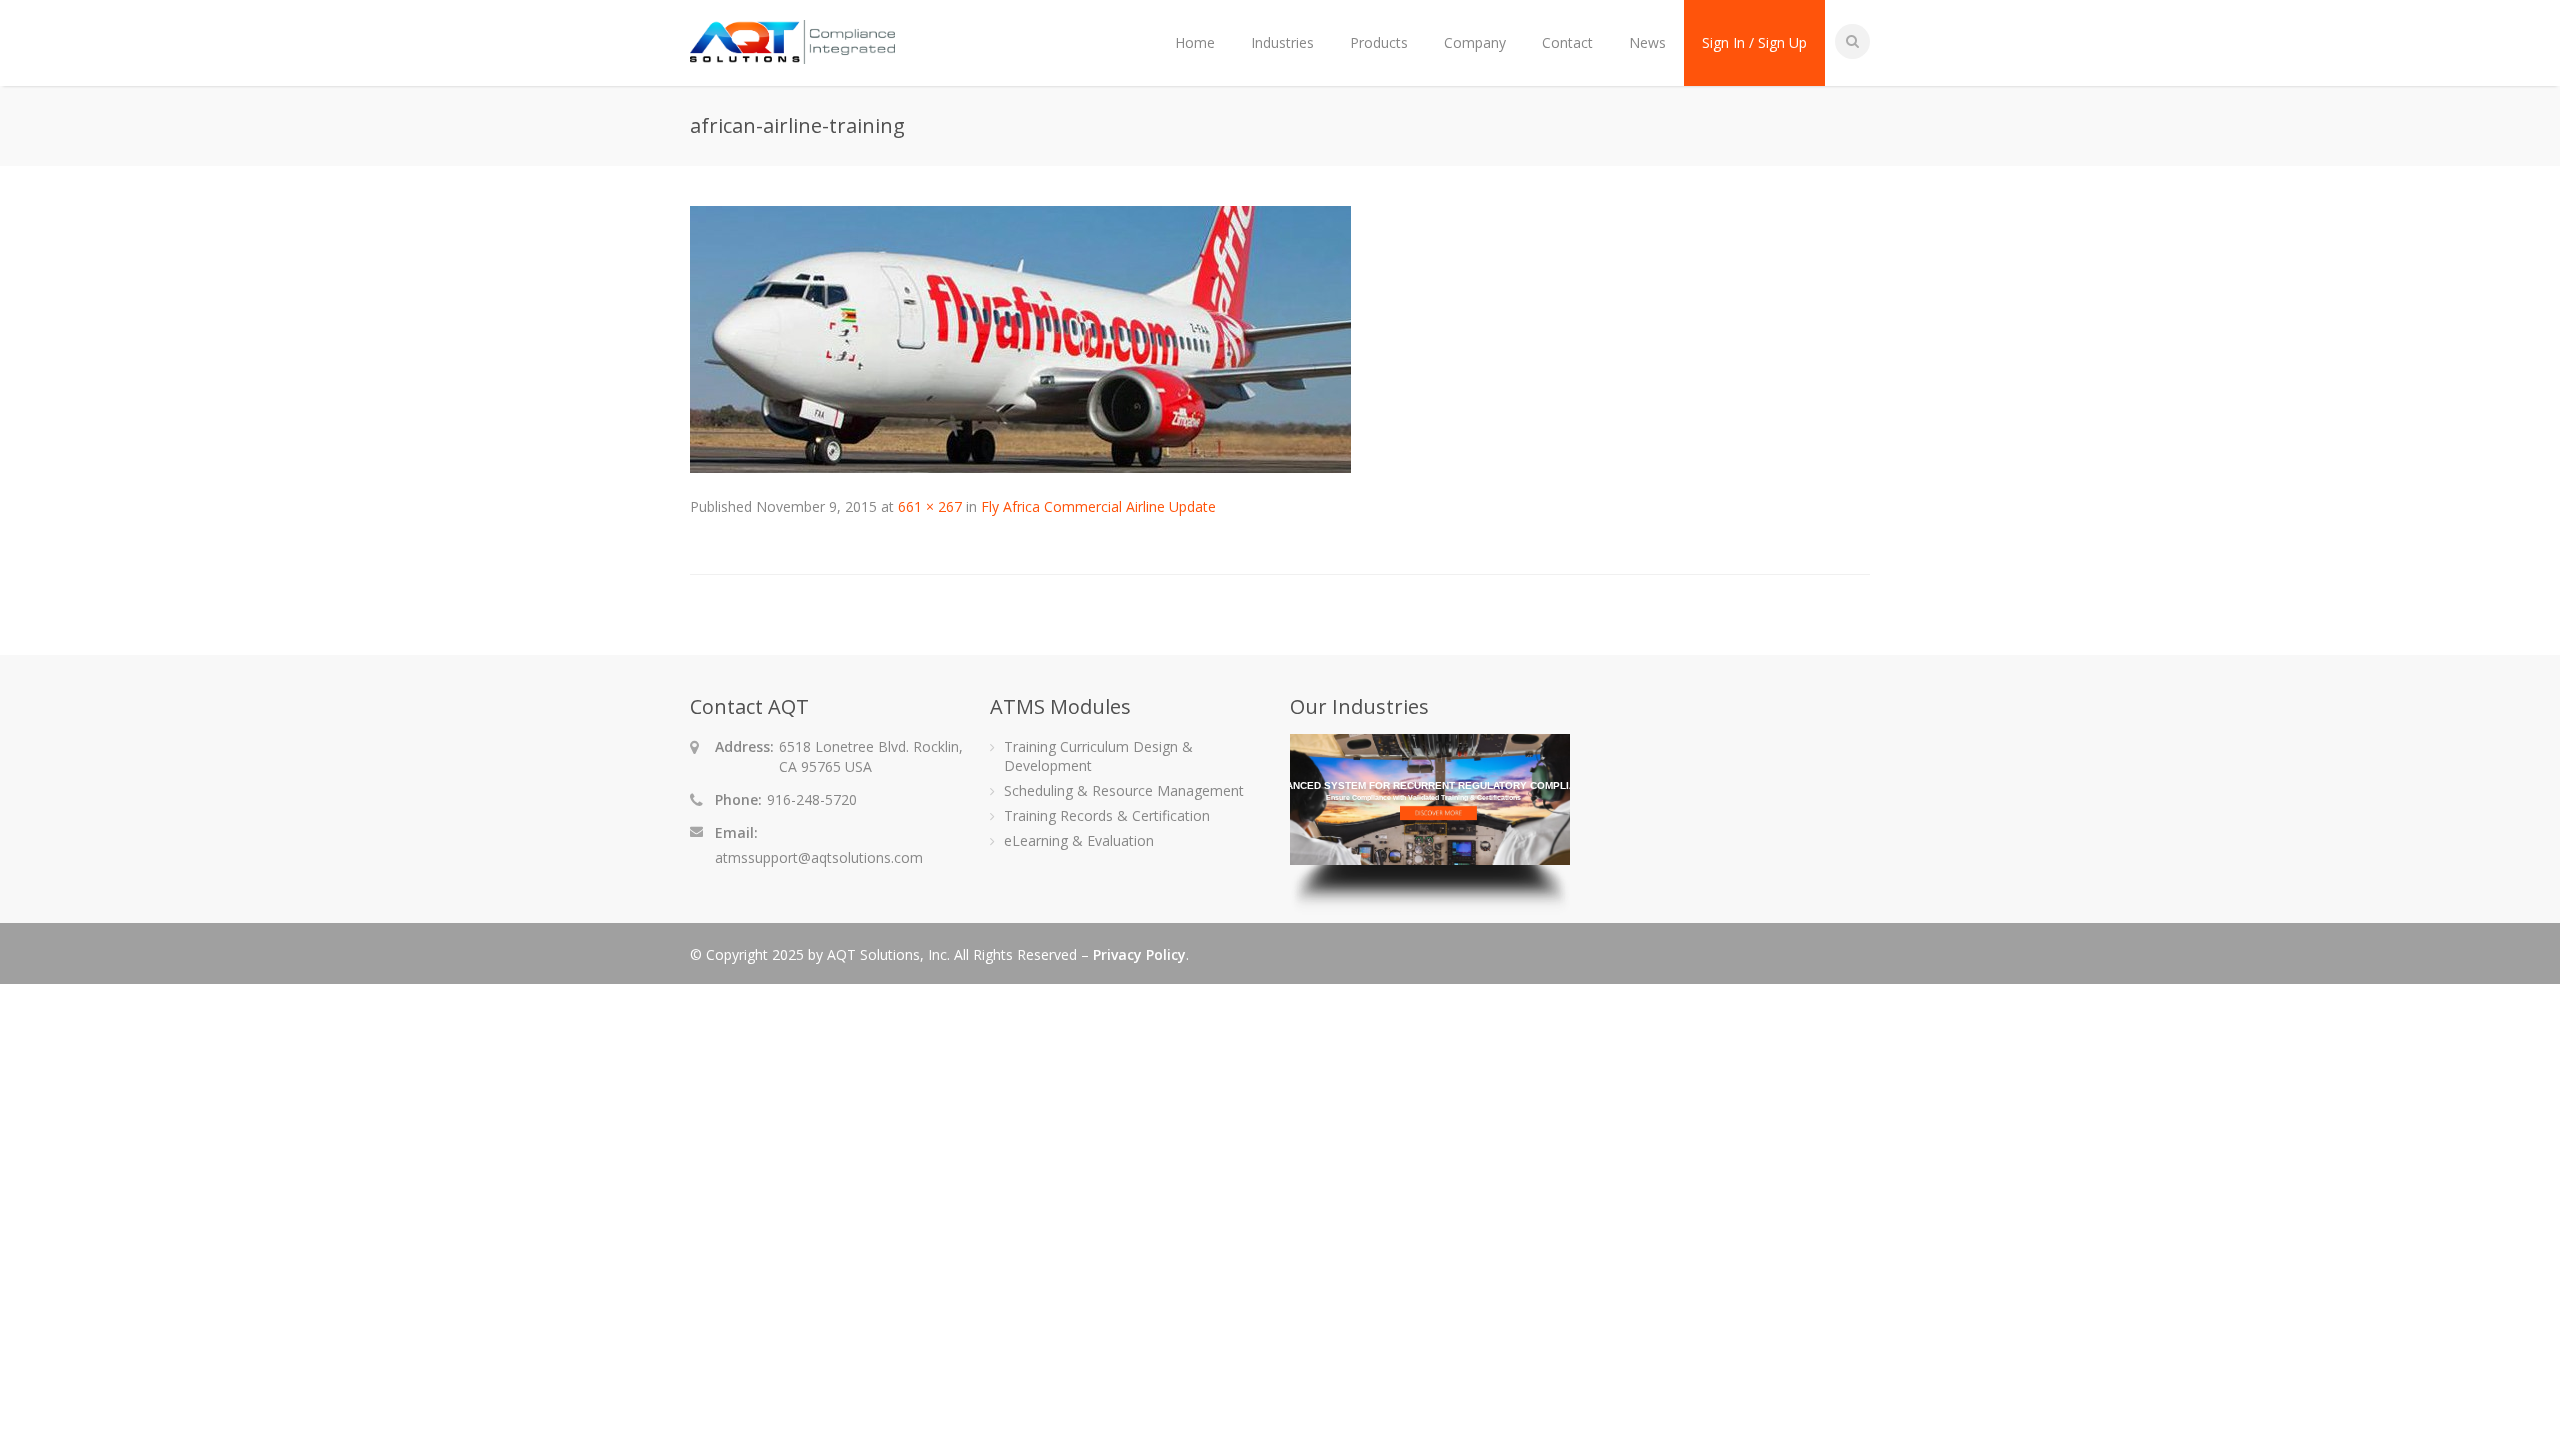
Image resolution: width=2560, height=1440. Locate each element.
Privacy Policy (1139, 954)
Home (1195, 42)
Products (1379, 42)
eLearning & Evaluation (1079, 840)
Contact (1567, 42)
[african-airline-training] (1020, 467)
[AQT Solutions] (792, 54)
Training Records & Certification (1107, 815)
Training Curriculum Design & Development (1098, 756)
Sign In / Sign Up (1754, 42)
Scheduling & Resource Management (1124, 790)
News (1647, 42)
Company (1475, 42)
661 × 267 (930, 506)
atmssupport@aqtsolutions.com (819, 857)
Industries (1282, 42)
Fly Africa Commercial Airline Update (1098, 506)
